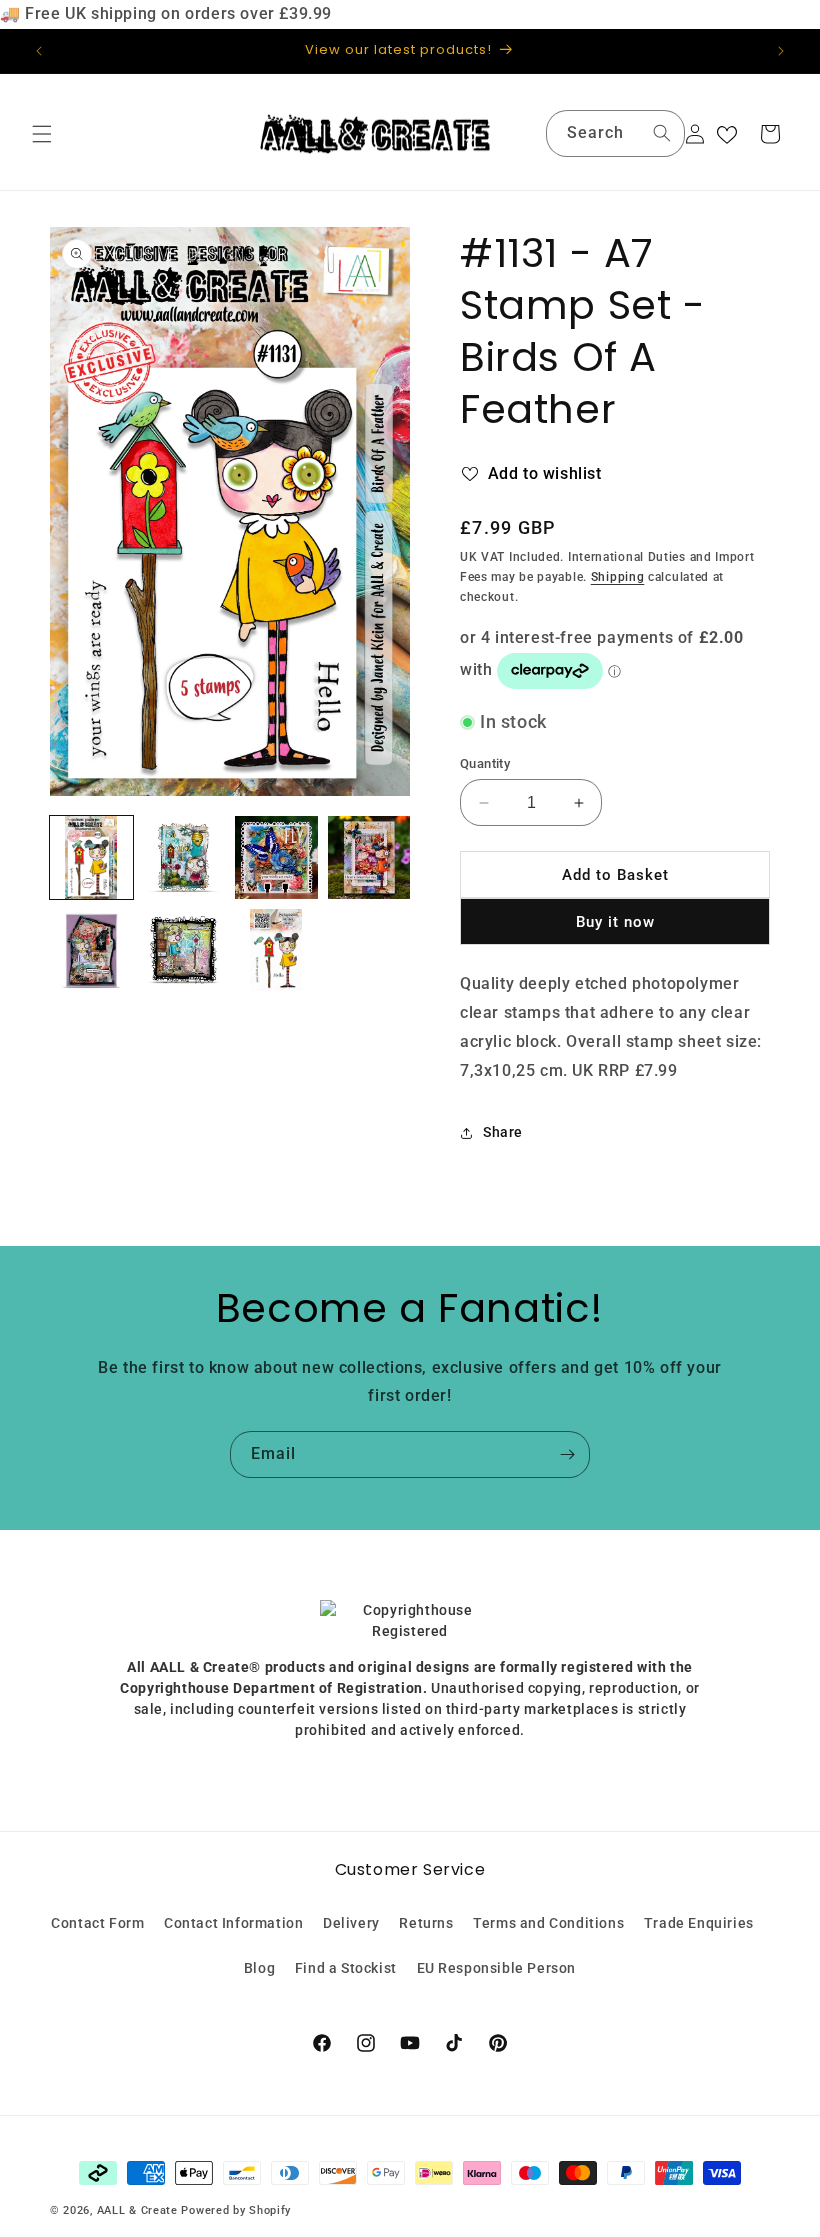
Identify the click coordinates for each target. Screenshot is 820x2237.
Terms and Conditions (548, 1923)
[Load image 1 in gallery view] (91, 857)
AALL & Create (137, 2210)
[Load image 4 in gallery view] (369, 857)
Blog (259, 1968)
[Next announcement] (781, 51)
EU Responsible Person (497, 1968)
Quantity (485, 763)
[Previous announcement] (39, 51)
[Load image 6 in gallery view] (184, 950)
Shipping (618, 577)
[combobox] (615, 133)
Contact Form (97, 1923)
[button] (42, 134)
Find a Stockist (346, 1968)
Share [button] (503, 1132)
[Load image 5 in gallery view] (91, 950)
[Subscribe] (567, 1454)
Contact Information (233, 1923)
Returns (426, 1923)
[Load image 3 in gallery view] (276, 857)
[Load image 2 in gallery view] (184, 857)
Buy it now (615, 922)
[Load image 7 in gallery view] (276, 950)
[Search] (662, 133)
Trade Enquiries (699, 1923)
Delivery (351, 1923)
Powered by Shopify (236, 2210)
